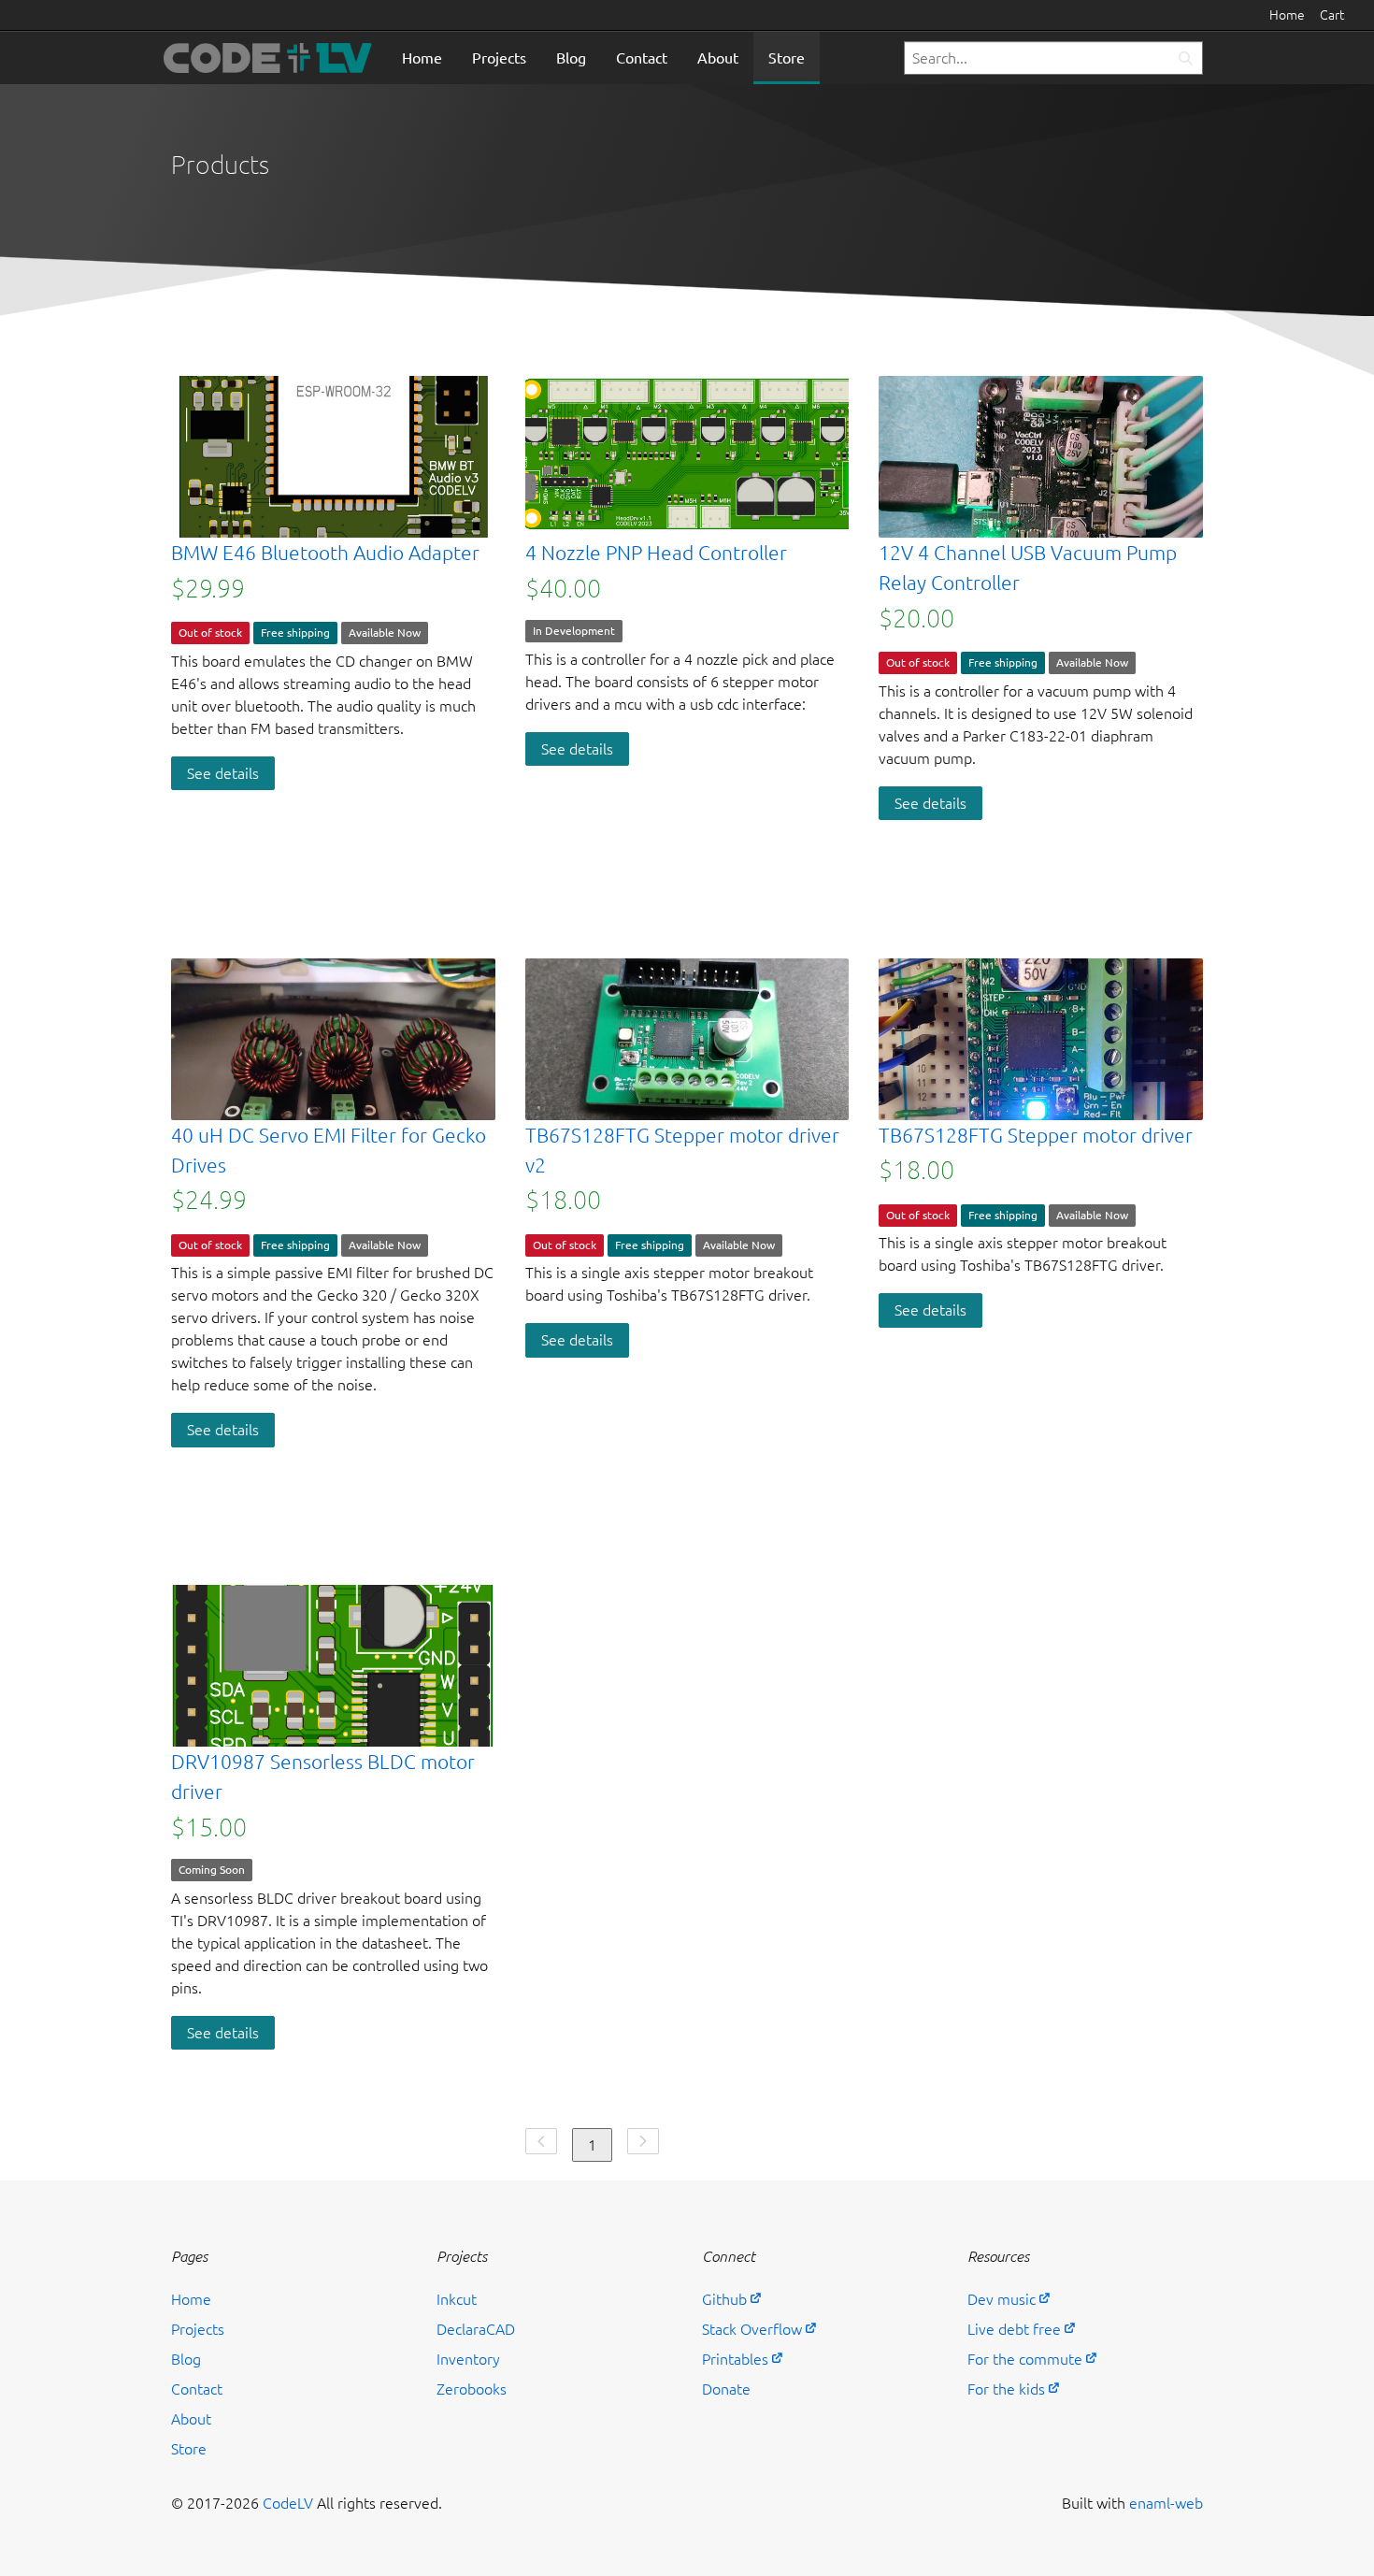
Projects (499, 58)
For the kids (1006, 2389)
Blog (571, 58)
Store (787, 58)
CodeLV (288, 2503)
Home (1287, 15)
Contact (642, 58)
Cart (1332, 15)
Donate (726, 2389)
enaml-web (1166, 2503)
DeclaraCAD (476, 2329)
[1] (1185, 58)
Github (724, 2299)
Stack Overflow (752, 2329)
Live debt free (1014, 2329)
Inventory (468, 2359)
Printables (735, 2359)
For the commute (1025, 2359)
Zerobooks (472, 2389)
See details (223, 773)
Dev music (1002, 2299)
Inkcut (457, 2299)
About (718, 58)
